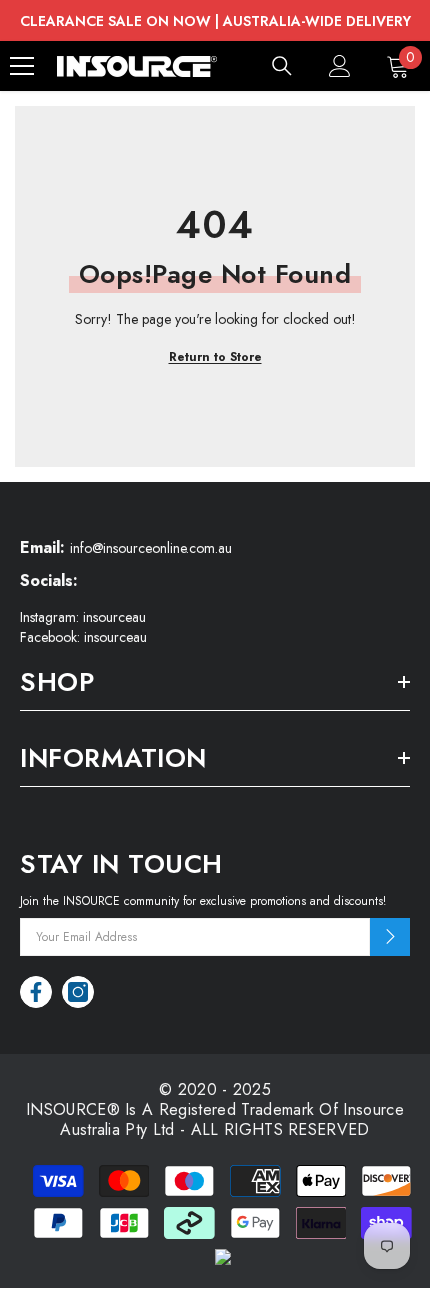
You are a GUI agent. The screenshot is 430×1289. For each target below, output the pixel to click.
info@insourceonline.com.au (151, 548)
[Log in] (340, 66)
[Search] (282, 66)
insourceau (114, 617)
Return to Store (215, 357)
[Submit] (390, 937)
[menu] (22, 66)
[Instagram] (78, 992)
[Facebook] (36, 992)
